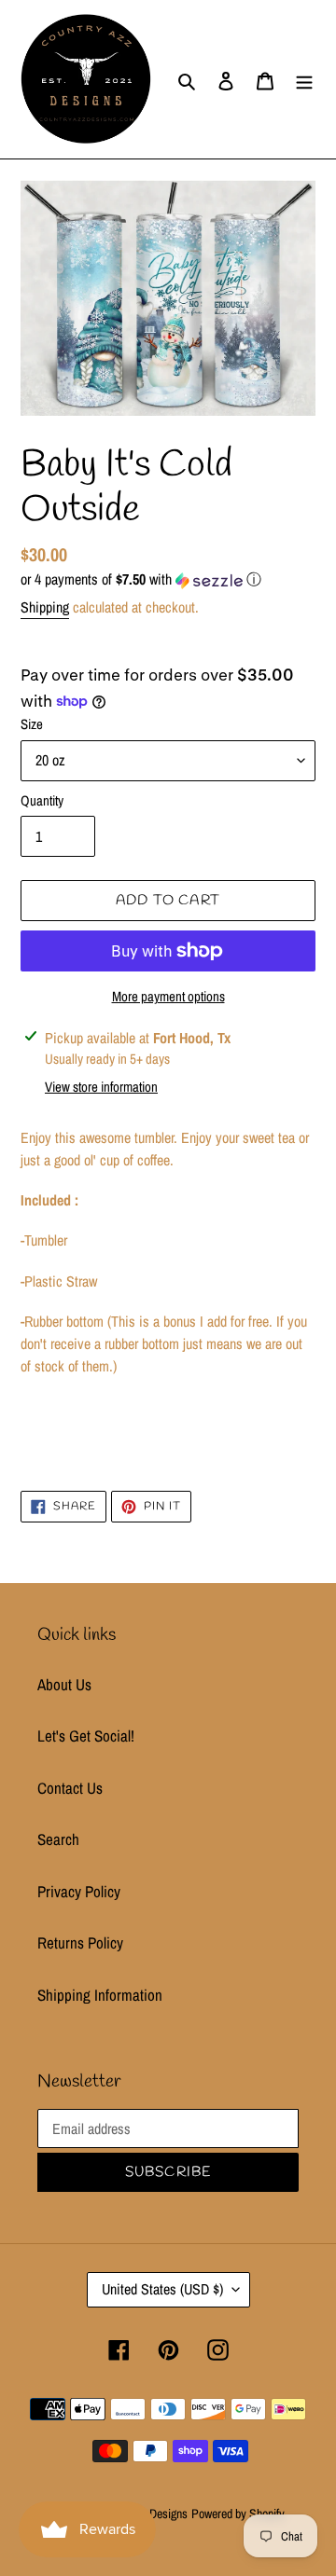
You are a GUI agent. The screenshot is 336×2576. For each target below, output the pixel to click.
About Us (64, 1684)
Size (32, 724)
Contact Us (70, 1788)
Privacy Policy (79, 1891)
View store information (101, 1087)
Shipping (45, 607)
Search (58, 1839)
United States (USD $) (162, 2289)
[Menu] (304, 79)
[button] (141, 579)
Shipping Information (100, 1995)
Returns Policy (80, 1942)
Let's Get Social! (86, 1736)
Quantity (42, 800)
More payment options (168, 996)
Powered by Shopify (238, 2514)
